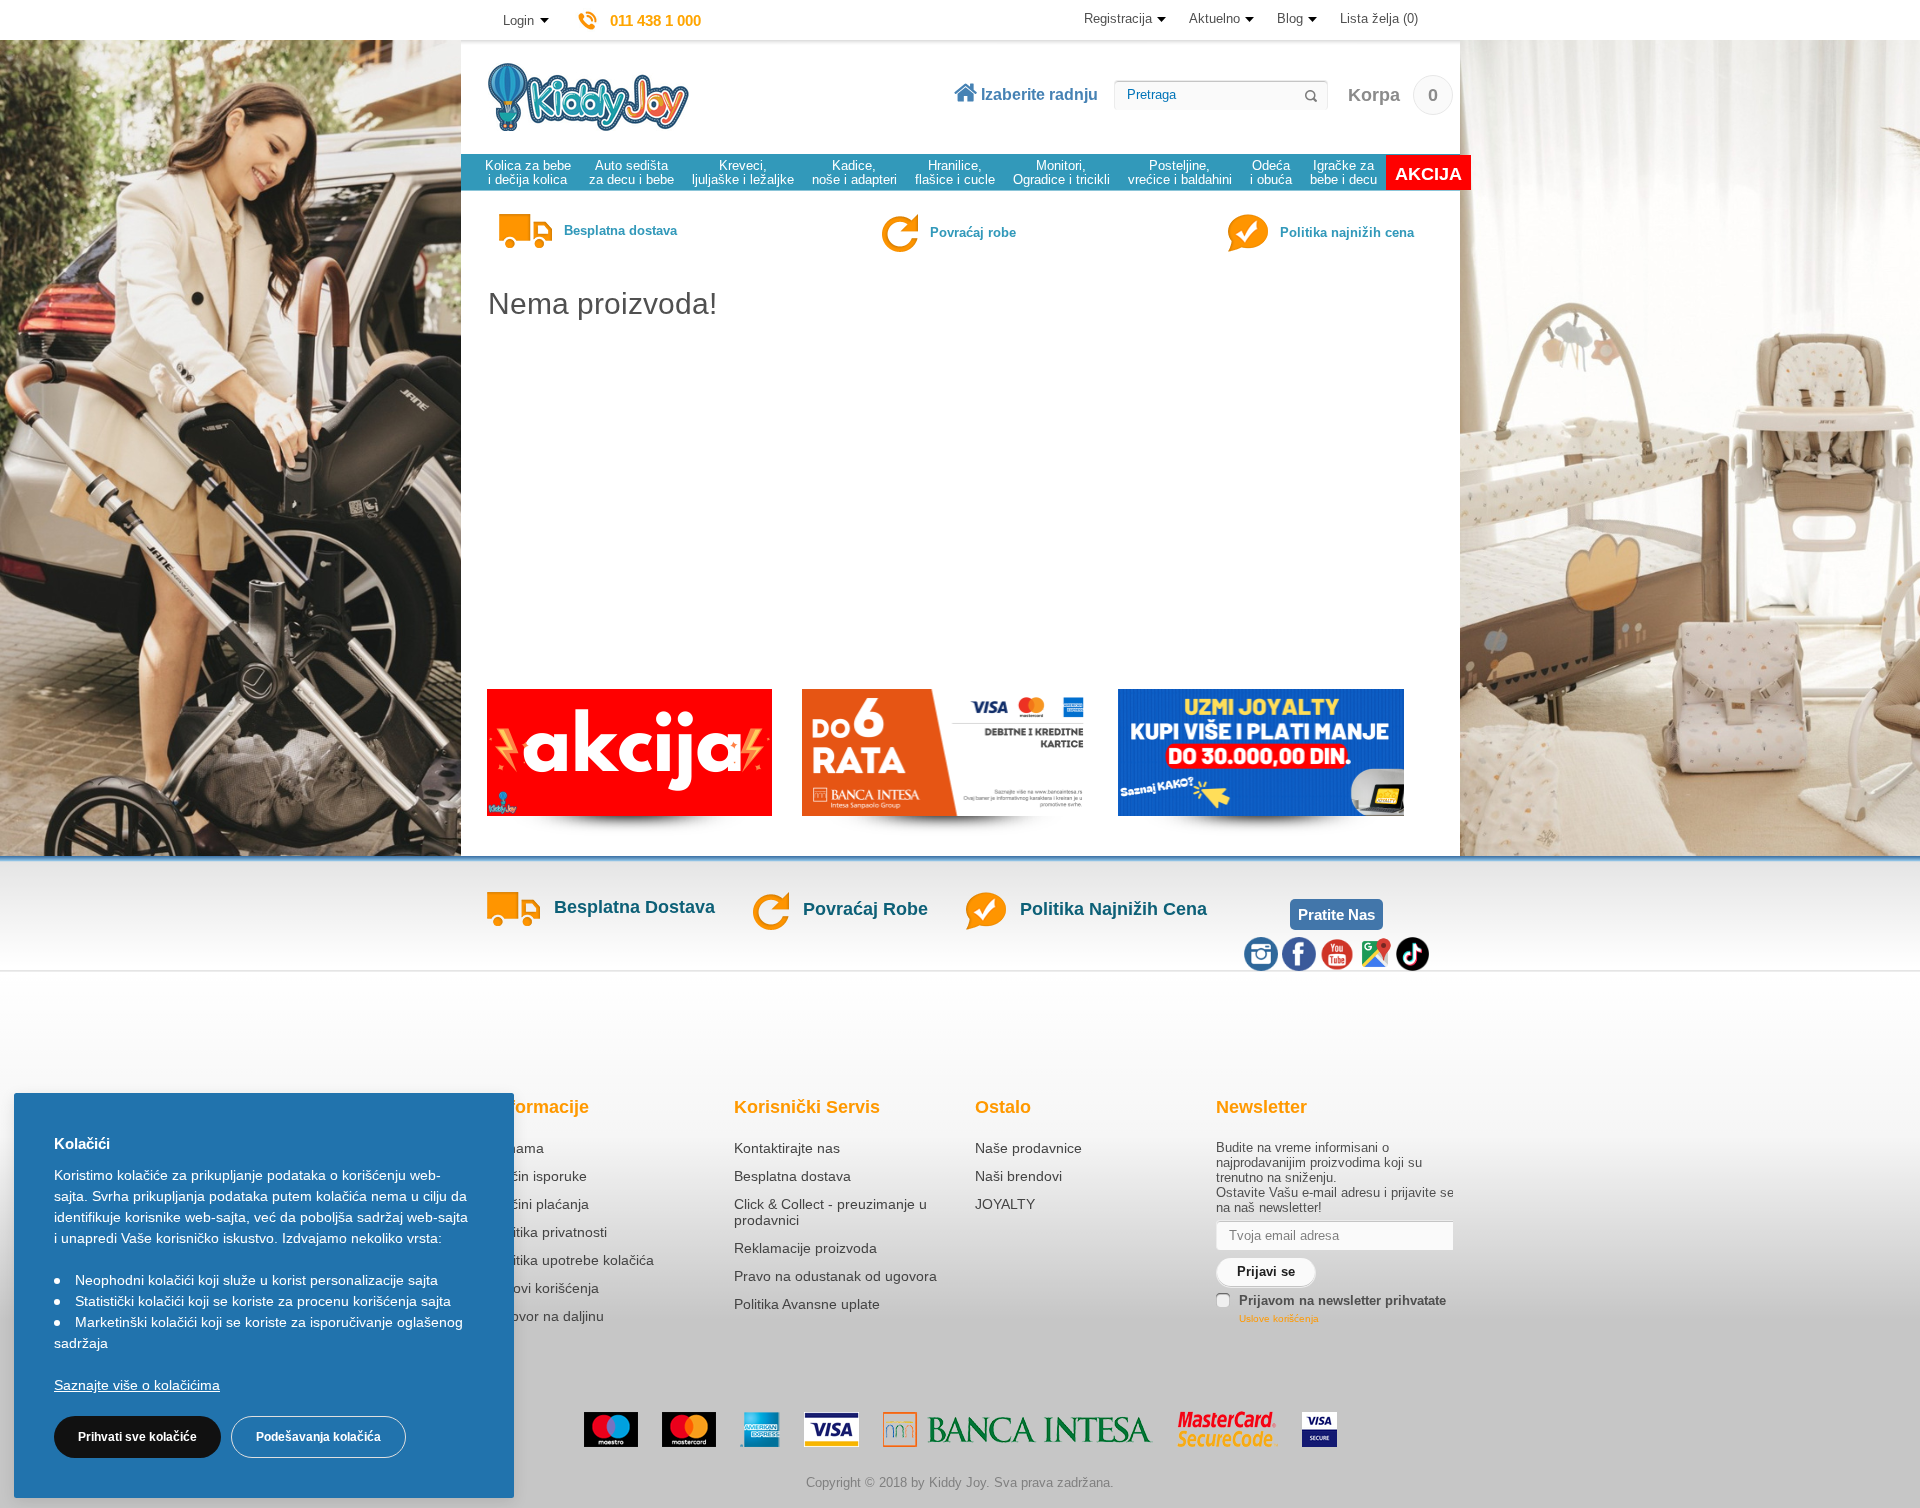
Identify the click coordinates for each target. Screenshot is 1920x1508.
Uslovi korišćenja (546, 1288)
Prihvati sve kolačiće (137, 1437)
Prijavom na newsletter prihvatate (1342, 1300)
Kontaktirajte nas (787, 1148)
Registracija (1118, 18)
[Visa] (831, 1429)
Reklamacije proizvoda (805, 1248)
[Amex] (760, 1429)
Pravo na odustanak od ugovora (835, 1276)
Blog (1290, 18)
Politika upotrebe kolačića (573, 1260)
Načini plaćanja (541, 1204)
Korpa (1393, 95)
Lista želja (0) (1379, 18)
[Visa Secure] (1319, 1429)
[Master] (689, 1429)
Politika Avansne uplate (807, 1304)
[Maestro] (611, 1429)
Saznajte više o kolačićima (137, 1385)
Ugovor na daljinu (548, 1316)
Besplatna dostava (792, 1176)
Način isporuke (540, 1176)
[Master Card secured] (1227, 1429)
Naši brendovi (1018, 1176)
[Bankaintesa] (1018, 1429)
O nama (518, 1148)
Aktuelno (1214, 18)
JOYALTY (1005, 1204)
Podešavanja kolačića (318, 1437)
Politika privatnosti (550, 1232)
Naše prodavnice (1028, 1148)
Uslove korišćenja (1279, 1318)
